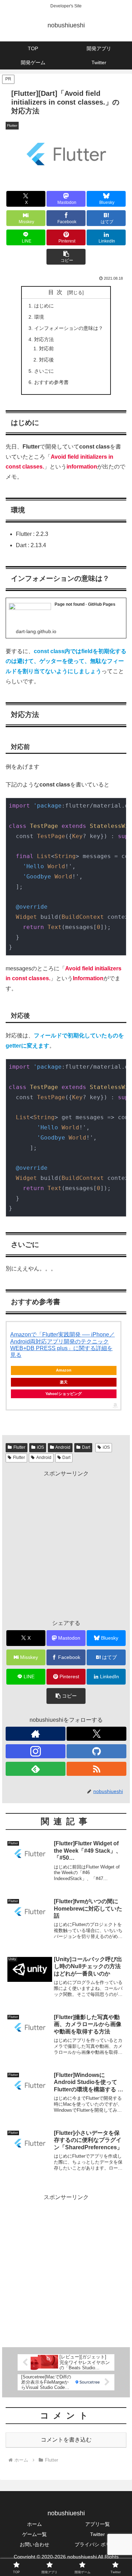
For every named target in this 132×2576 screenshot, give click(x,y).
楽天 (64, 1382)
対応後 (46, 360)
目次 (57, 292)
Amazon (64, 1370)
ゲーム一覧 (34, 2534)
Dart (86, 1447)
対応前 (46, 348)
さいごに (44, 371)
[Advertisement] (66, 1545)
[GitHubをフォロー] (96, 1751)
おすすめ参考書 (51, 382)
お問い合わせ (34, 2544)
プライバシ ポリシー (98, 2544)
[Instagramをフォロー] (36, 1751)
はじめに (44, 306)
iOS (40, 1447)
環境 (39, 317)
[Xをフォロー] (96, 1734)
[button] (66, 257)
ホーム (34, 2524)
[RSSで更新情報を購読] (96, 1769)
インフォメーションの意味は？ (69, 328)
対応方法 (44, 339)
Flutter (19, 1447)
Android (63, 1447)
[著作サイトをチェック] (36, 1734)
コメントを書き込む (66, 2440)
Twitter (98, 2534)
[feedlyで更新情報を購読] (36, 1769)
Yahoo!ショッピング (64, 1394)
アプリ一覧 (98, 2524)
